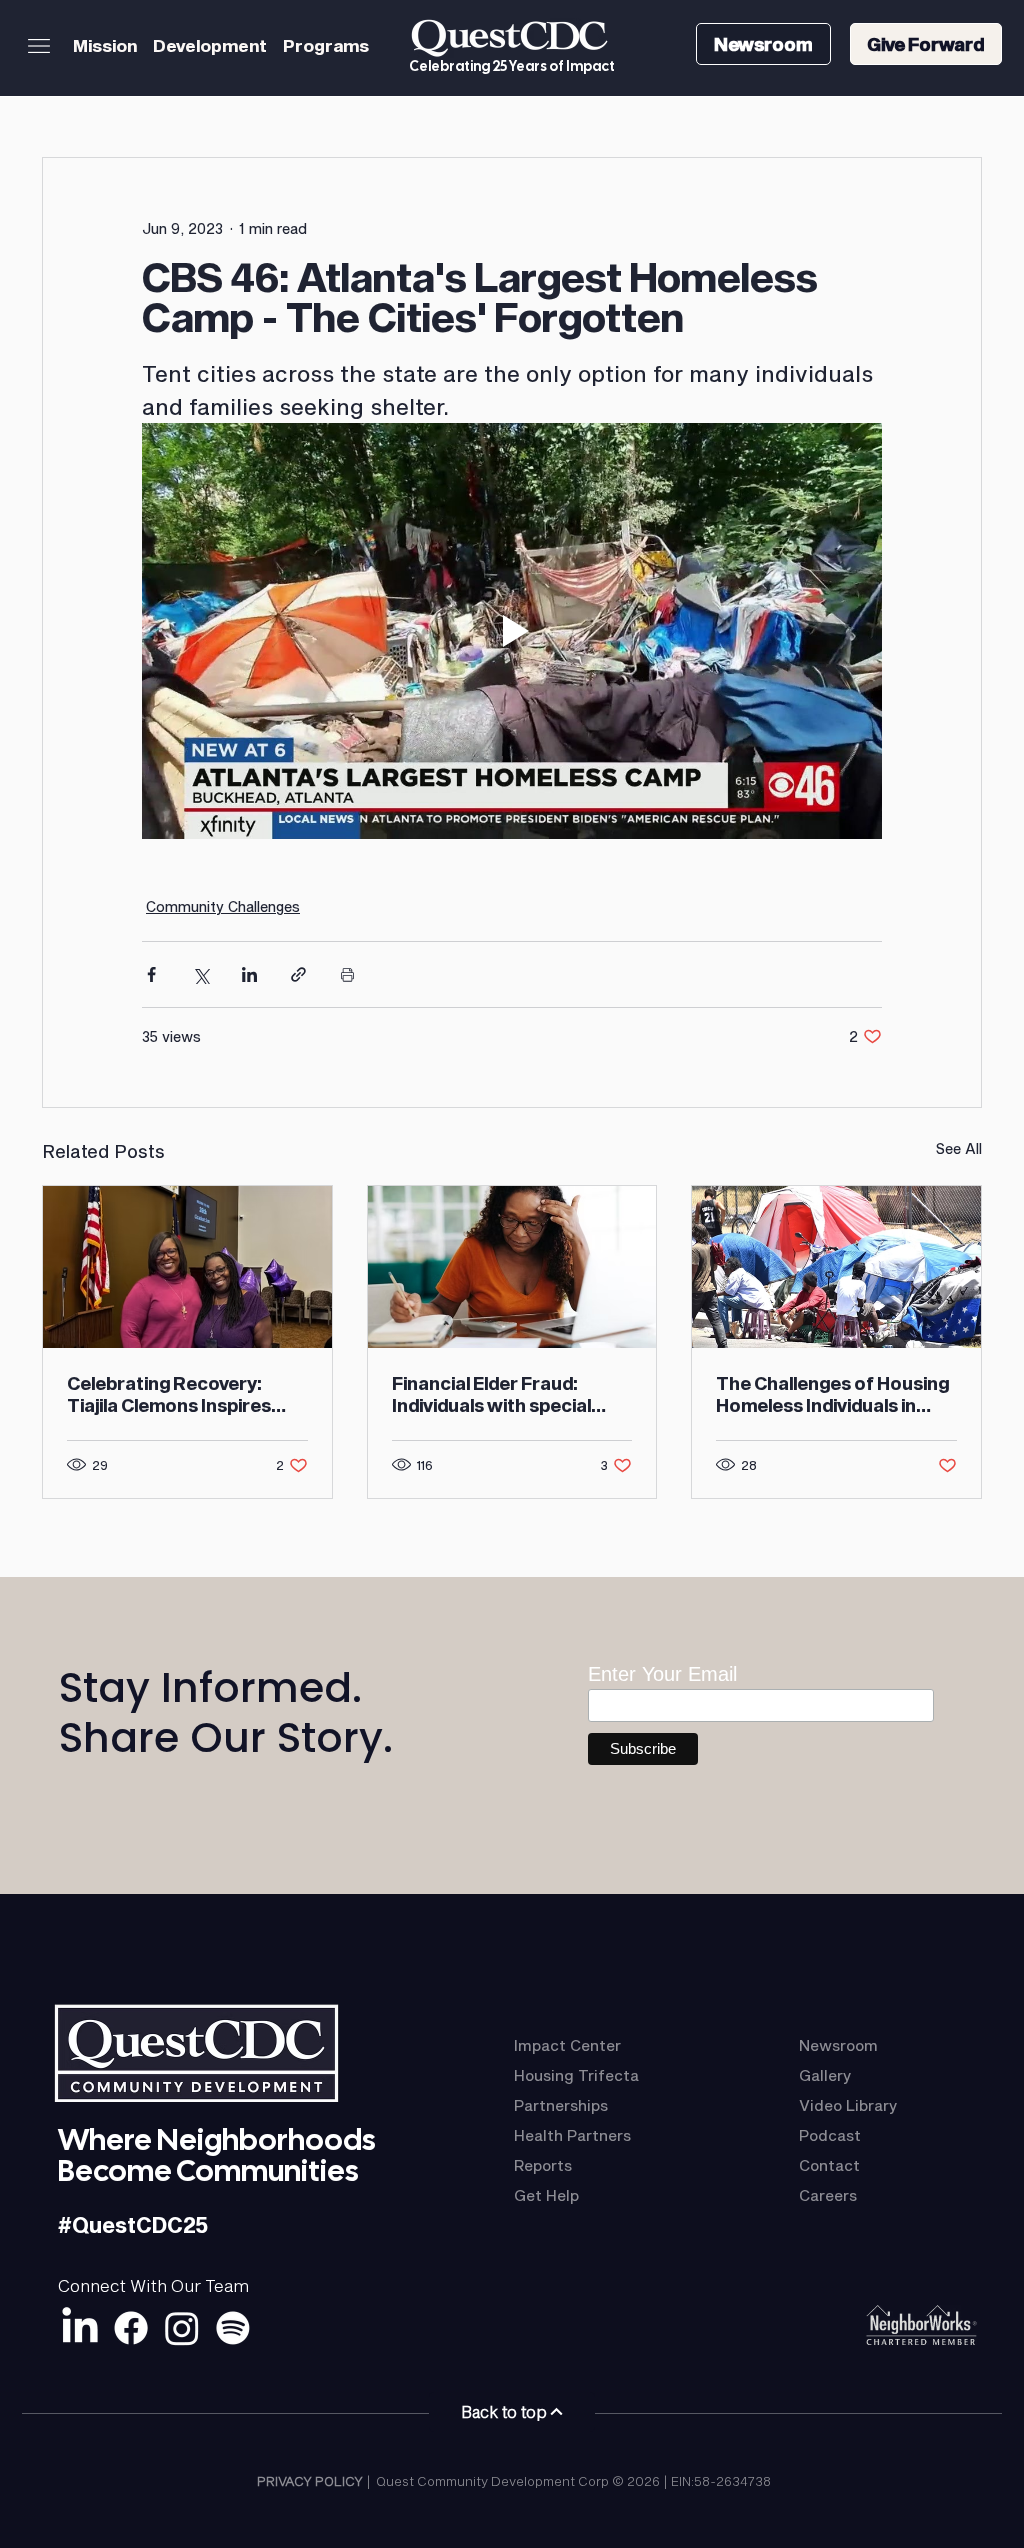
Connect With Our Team (153, 2285)
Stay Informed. (210, 1687)
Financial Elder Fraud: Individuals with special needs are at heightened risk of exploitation (498, 1394)
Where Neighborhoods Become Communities (217, 2155)
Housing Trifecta (576, 2075)
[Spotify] (233, 2328)
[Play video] (512, 631)
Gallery (825, 2075)
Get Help (546, 2195)
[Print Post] (347, 974)
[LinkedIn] (80, 2328)
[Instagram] (182, 2328)
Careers (828, 2195)
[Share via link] (298, 974)
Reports (543, 2165)
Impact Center (567, 2045)
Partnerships (561, 2105)
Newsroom (838, 2045)
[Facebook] (131, 2328)
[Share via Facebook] (151, 974)
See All (959, 1148)
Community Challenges (223, 906)
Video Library (848, 2105)
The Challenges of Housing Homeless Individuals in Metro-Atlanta (832, 1394)
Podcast (830, 2135)
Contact (829, 2165)
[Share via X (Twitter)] (200, 974)
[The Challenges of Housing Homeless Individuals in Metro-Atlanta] (836, 1267)
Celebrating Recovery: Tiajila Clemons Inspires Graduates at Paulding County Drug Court (169, 1394)
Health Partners (572, 2135)
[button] (39, 46)
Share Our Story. (226, 1737)
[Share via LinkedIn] (249, 974)
